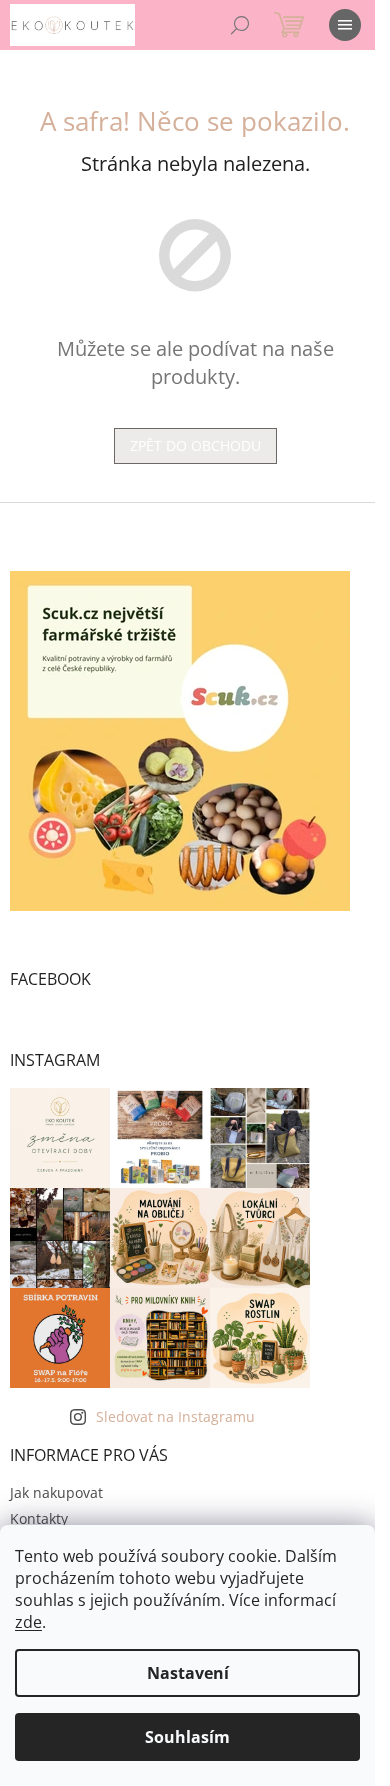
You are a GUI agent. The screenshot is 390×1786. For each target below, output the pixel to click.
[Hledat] (240, 25)
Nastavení (188, 1673)
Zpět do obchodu (195, 445)
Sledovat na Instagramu (175, 1416)
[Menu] (345, 25)
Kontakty (39, 1518)
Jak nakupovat (56, 1492)
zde (28, 1622)
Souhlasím (187, 1737)
